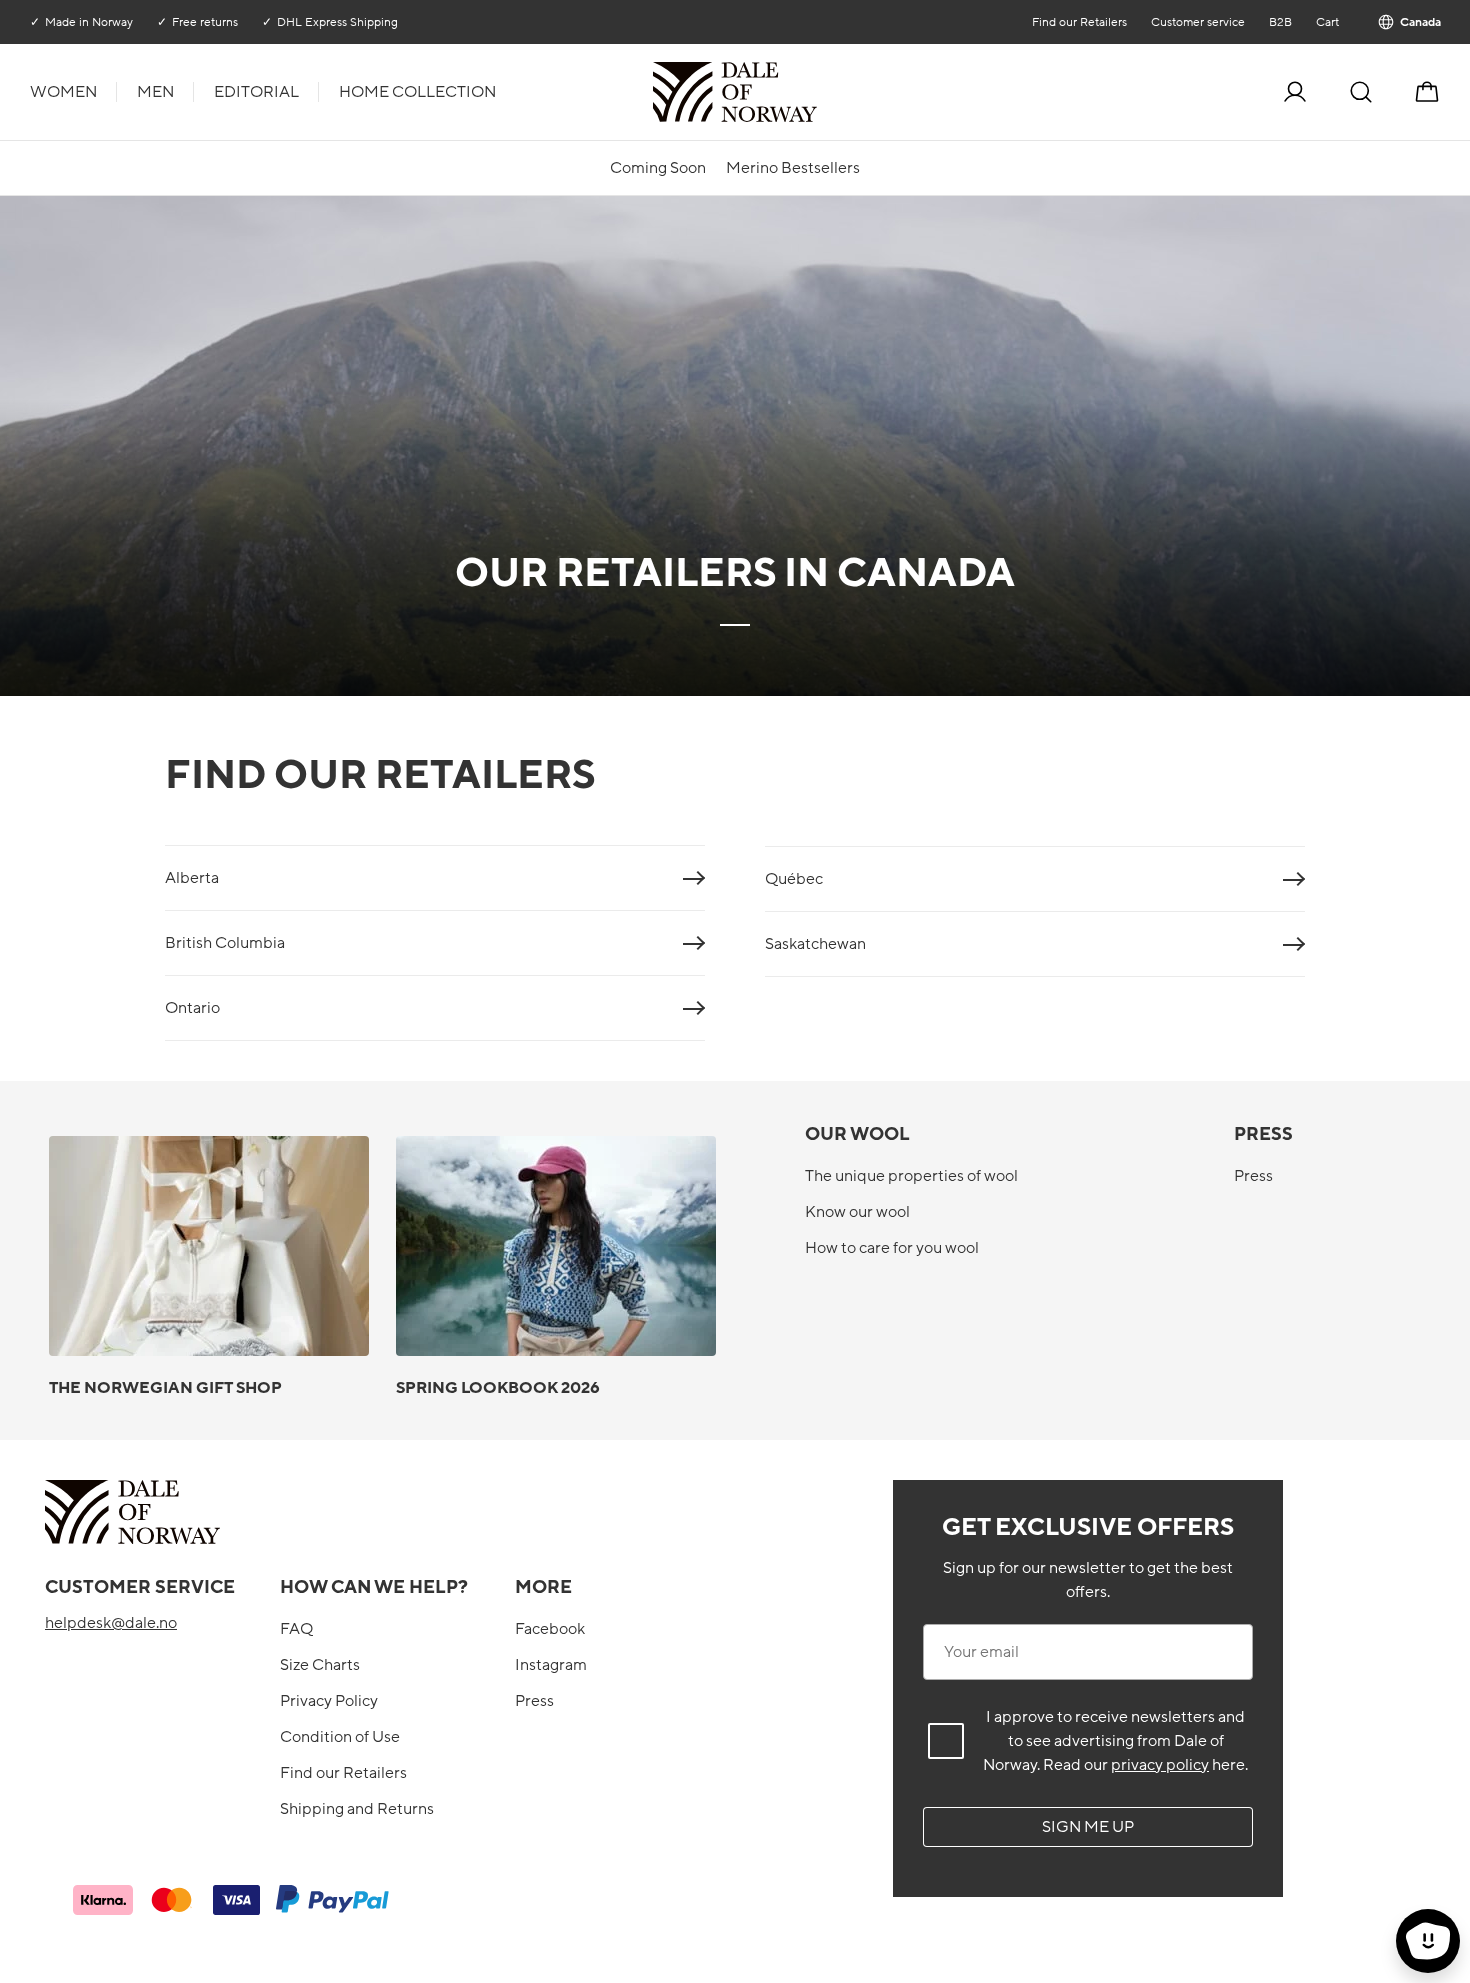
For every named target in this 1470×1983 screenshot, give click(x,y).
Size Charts (320, 1665)
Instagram (551, 1665)
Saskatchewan (815, 944)
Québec (794, 879)
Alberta (192, 878)
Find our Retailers (1078, 22)
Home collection (417, 92)
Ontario (192, 1008)
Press (1253, 1176)
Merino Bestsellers (793, 168)
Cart (1326, 22)
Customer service (1197, 22)
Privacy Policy (329, 1701)
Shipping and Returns (357, 1809)
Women (63, 92)
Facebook (550, 1629)
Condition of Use (340, 1737)
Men (155, 92)
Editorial (256, 92)
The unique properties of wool (911, 1176)
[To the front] (815, 92)
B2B (1279, 22)
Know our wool (857, 1212)
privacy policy (1160, 1765)
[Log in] (1295, 92)
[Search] (1361, 92)
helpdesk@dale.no (111, 1623)
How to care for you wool (892, 1248)
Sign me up (1088, 1827)
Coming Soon (658, 168)
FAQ (296, 1629)
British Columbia (225, 943)
